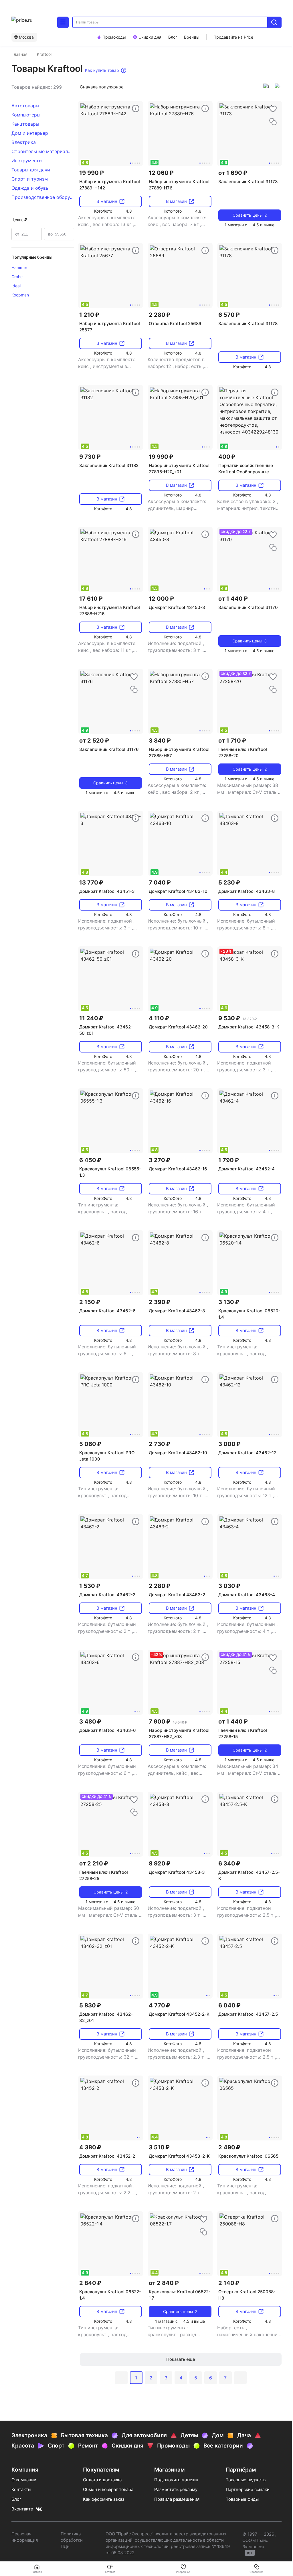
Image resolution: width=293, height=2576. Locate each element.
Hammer (19, 267)
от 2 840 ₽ (164, 2283)
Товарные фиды (242, 2499)
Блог (16, 2499)
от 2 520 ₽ (94, 741)
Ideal (16, 286)
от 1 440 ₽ (233, 599)
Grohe (17, 277)
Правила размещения (177, 2499)
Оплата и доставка (102, 2480)
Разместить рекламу (176, 2489)
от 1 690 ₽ (233, 173)
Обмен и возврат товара (108, 2489)
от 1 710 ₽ (232, 741)
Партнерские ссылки (248, 2489)
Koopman (20, 295)
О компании (24, 2480)
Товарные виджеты (246, 2480)
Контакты (21, 2489)
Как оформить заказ (104, 2499)
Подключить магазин (176, 2480)
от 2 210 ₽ (94, 1863)
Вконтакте (22, 2509)
